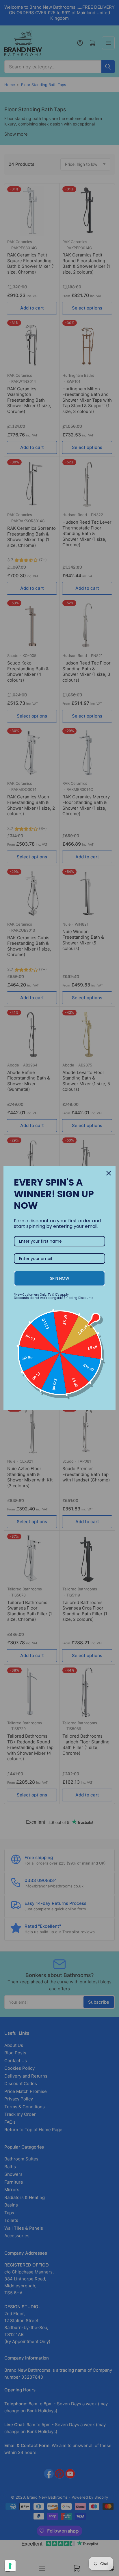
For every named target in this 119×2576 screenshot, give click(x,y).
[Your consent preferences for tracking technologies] (10, 2566)
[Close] (109, 1173)
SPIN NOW (60, 1278)
